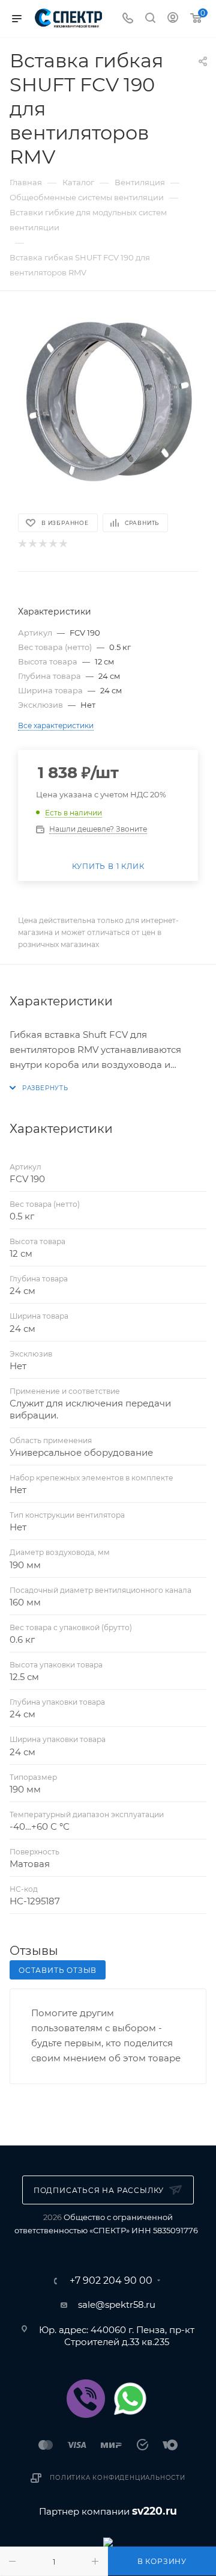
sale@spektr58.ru (117, 2305)
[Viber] (86, 2399)
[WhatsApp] (130, 2399)
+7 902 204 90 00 (111, 2281)
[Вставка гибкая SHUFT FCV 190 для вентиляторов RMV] (108, 401)
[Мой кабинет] (173, 19)
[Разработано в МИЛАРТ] (108, 2541)
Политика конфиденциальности (118, 2478)
